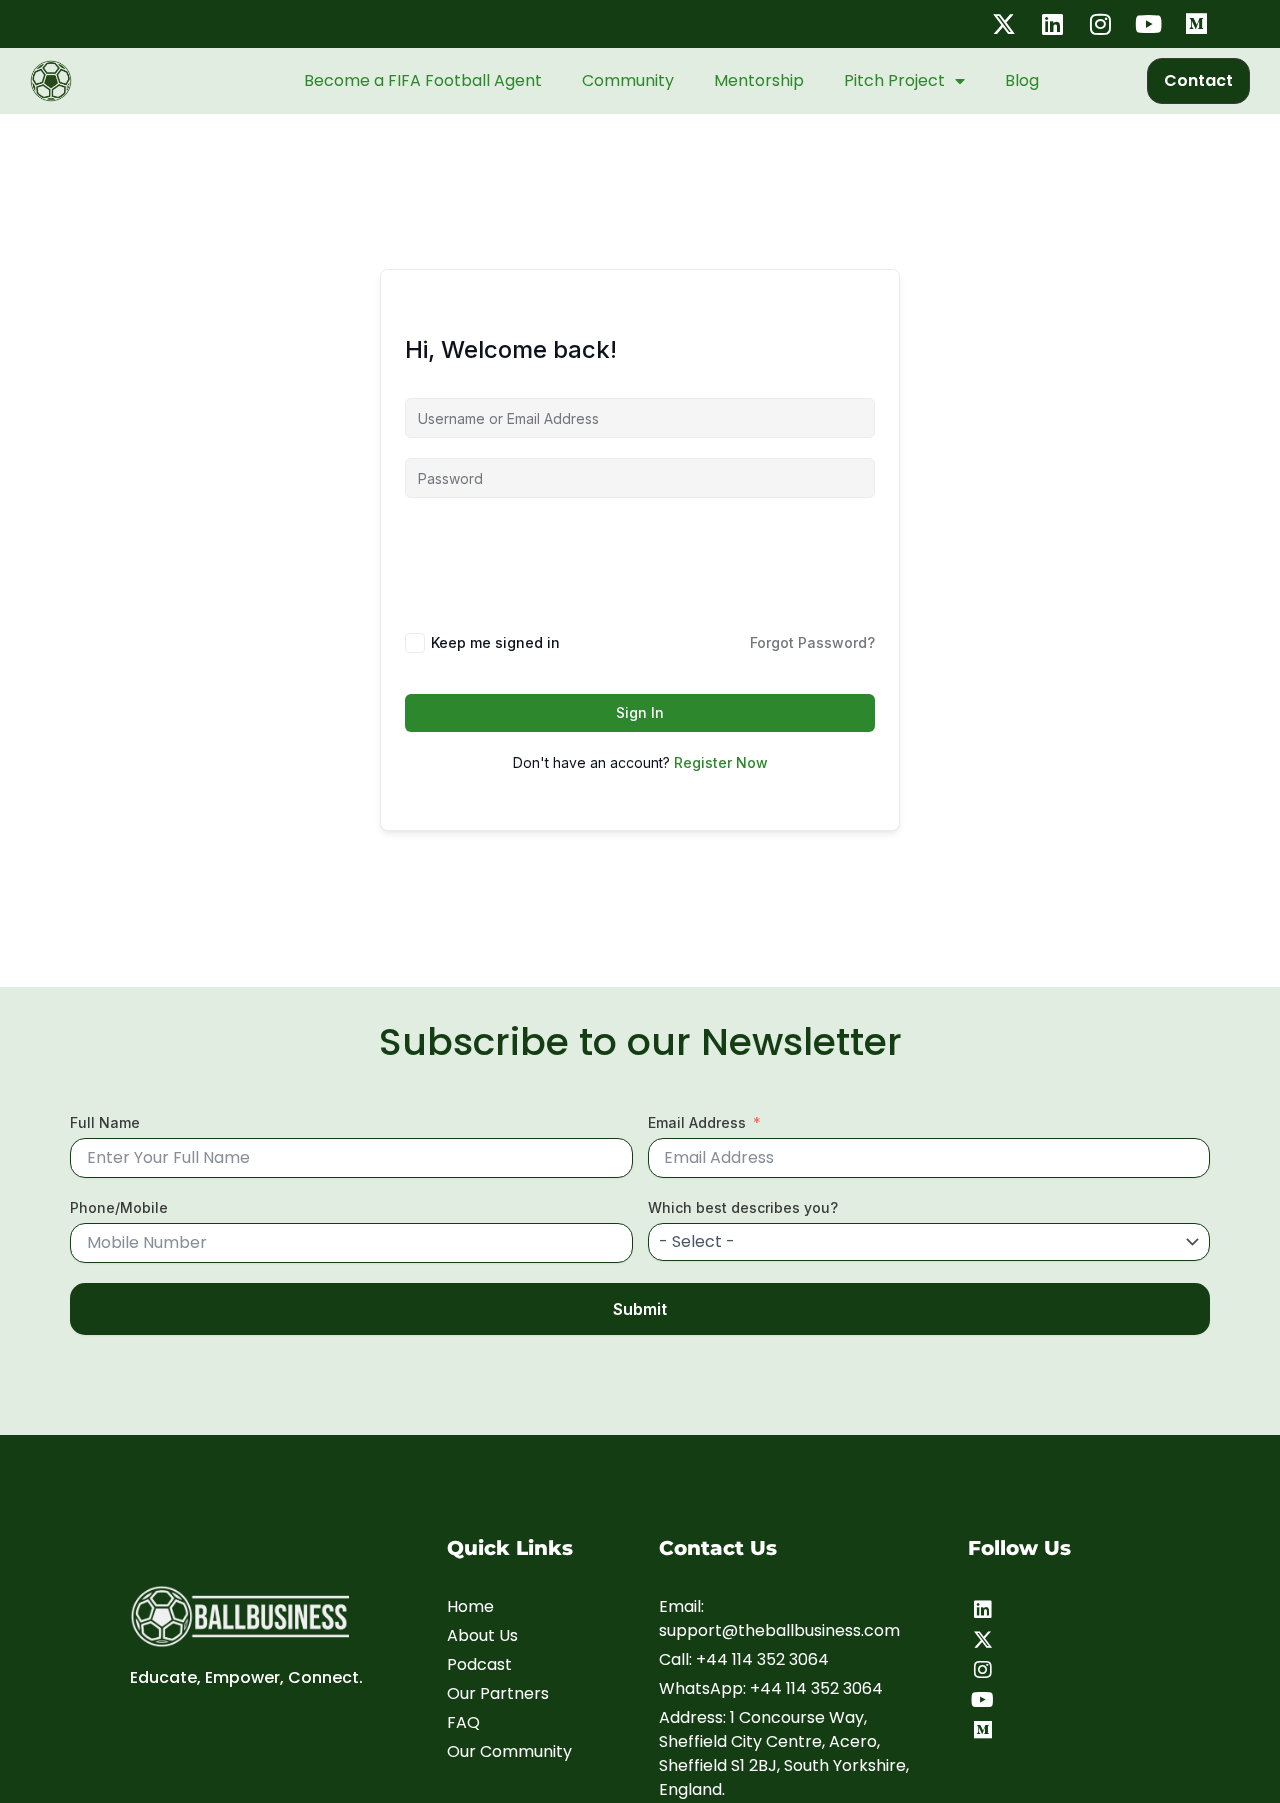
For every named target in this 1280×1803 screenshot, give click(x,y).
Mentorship (759, 80)
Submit (640, 1309)
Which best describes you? (743, 1207)
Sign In (640, 712)
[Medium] (983, 1730)
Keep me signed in (495, 642)
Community (628, 80)
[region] (260, 1646)
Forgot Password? (812, 642)
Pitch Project (894, 80)
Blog (1022, 80)
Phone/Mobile (119, 1207)
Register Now (721, 762)
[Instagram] (983, 1670)
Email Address (697, 1122)
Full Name (105, 1122)
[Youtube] (983, 1700)
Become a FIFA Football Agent (423, 80)
